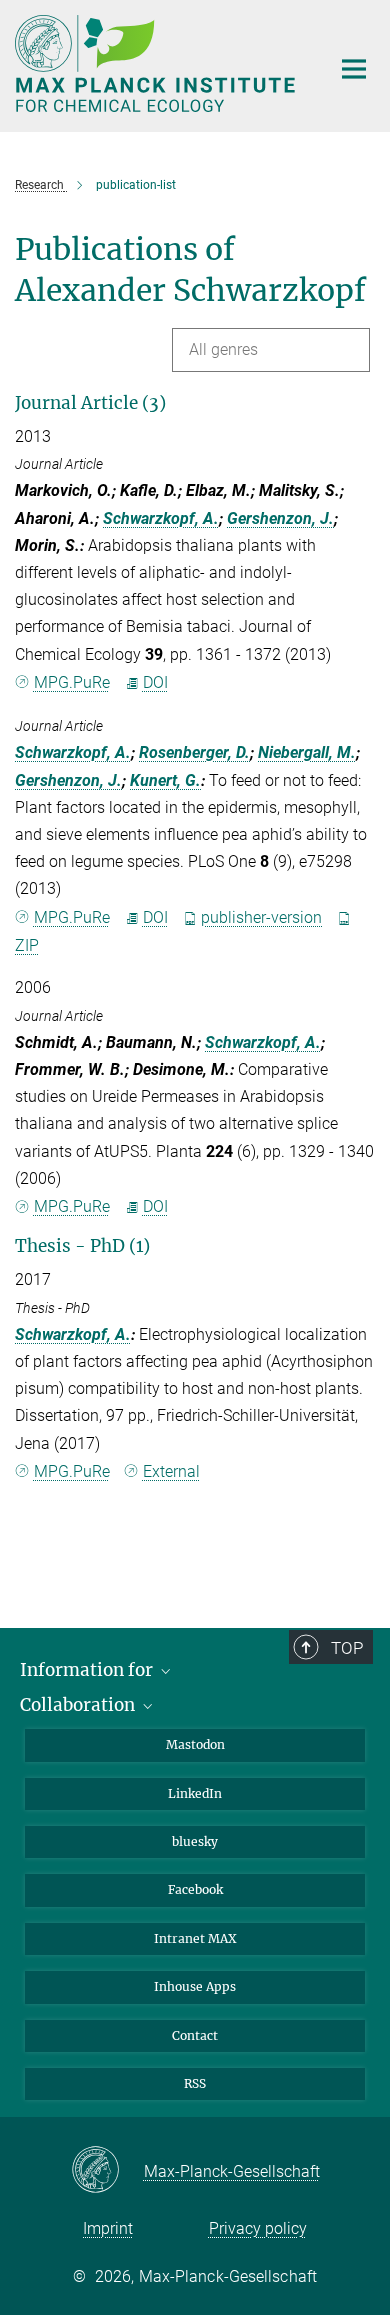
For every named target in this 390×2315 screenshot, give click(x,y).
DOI (155, 682)
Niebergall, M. (307, 752)
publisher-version (261, 917)
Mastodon (195, 1744)
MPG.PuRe (72, 682)
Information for (88, 1670)
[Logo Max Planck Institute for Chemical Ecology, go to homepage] (157, 63)
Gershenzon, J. (280, 518)
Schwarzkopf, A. (161, 518)
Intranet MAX (195, 1938)
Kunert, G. (165, 780)
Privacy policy (258, 2228)
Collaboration (79, 1705)
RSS (195, 2083)
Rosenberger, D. (194, 752)
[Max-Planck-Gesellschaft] (107, 2171)
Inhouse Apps (195, 1986)
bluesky (195, 1841)
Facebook (195, 1889)
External (171, 1471)
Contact (195, 2035)
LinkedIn (195, 1793)
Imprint (108, 2228)
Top (347, 1648)
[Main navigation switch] (354, 69)
